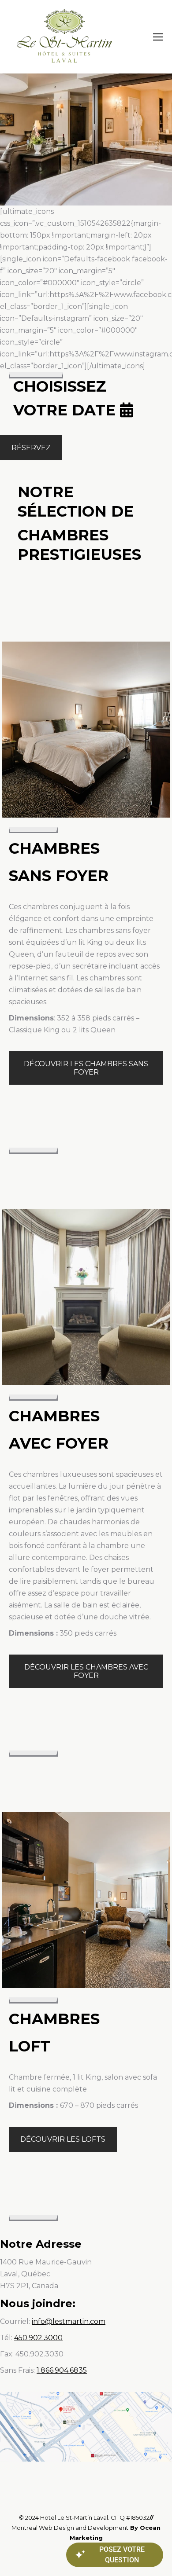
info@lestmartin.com (69, 2321)
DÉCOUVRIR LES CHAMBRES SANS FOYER (86, 1068)
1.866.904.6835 (62, 2370)
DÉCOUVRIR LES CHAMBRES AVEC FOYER (86, 1671)
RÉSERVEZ (31, 448)
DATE (94, 410)
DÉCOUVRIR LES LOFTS (63, 2139)
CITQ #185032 (130, 2517)
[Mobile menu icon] (158, 37)
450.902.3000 (38, 2338)
